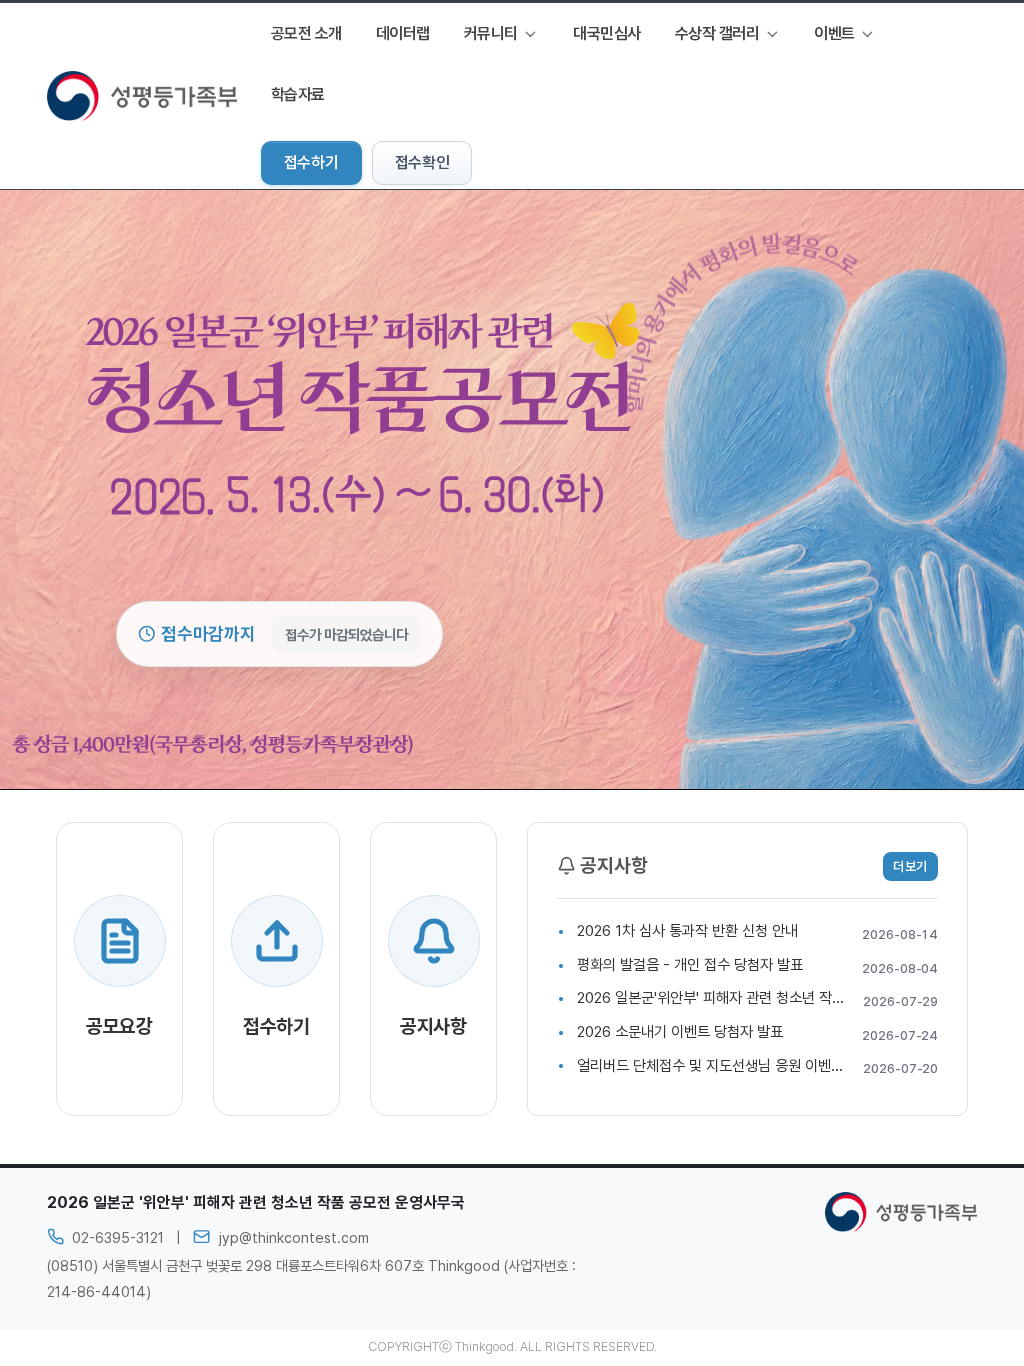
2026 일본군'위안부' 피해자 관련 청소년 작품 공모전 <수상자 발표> (778, 998)
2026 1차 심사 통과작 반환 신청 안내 (687, 931)
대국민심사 (607, 33)
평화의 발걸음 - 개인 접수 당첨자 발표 (690, 965)
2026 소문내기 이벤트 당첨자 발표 (680, 1032)
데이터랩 (403, 33)
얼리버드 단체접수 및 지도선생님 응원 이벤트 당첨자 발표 (747, 1066)
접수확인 (422, 162)
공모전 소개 (306, 33)
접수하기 (311, 162)
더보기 (910, 866)
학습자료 (298, 94)
